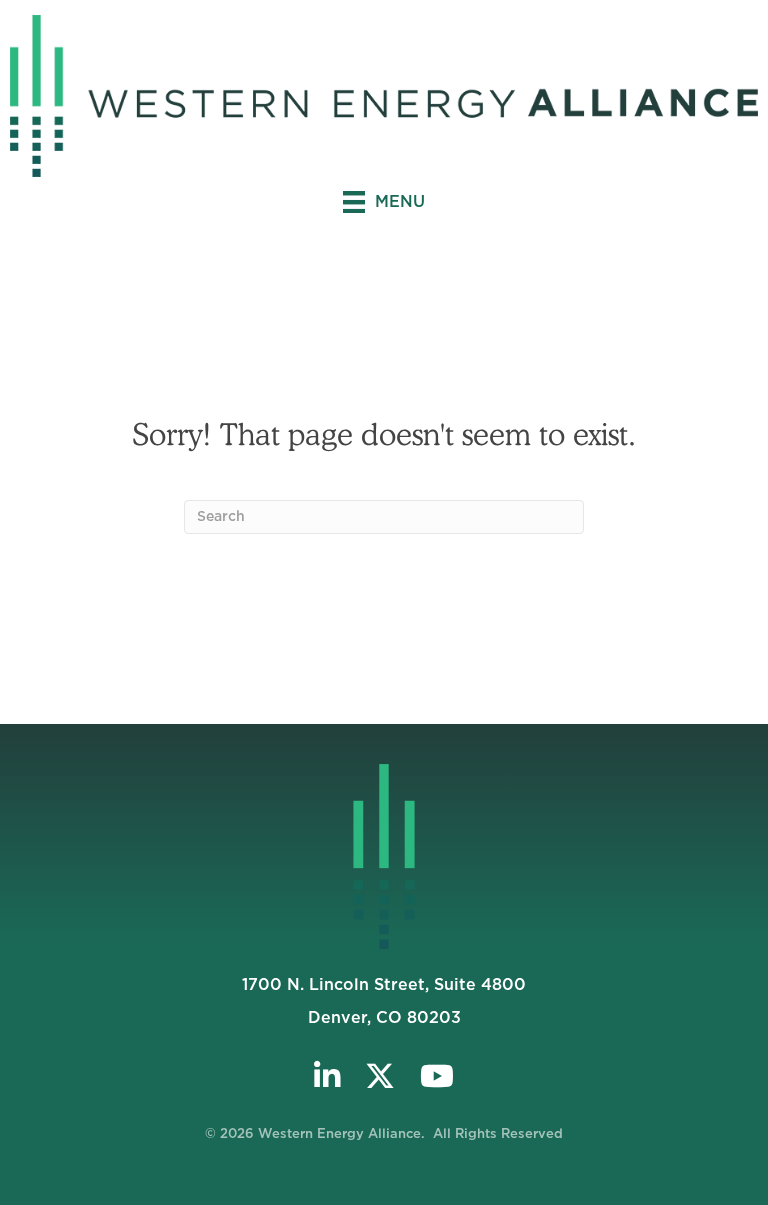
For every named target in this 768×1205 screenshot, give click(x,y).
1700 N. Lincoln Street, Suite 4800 (384, 985)
